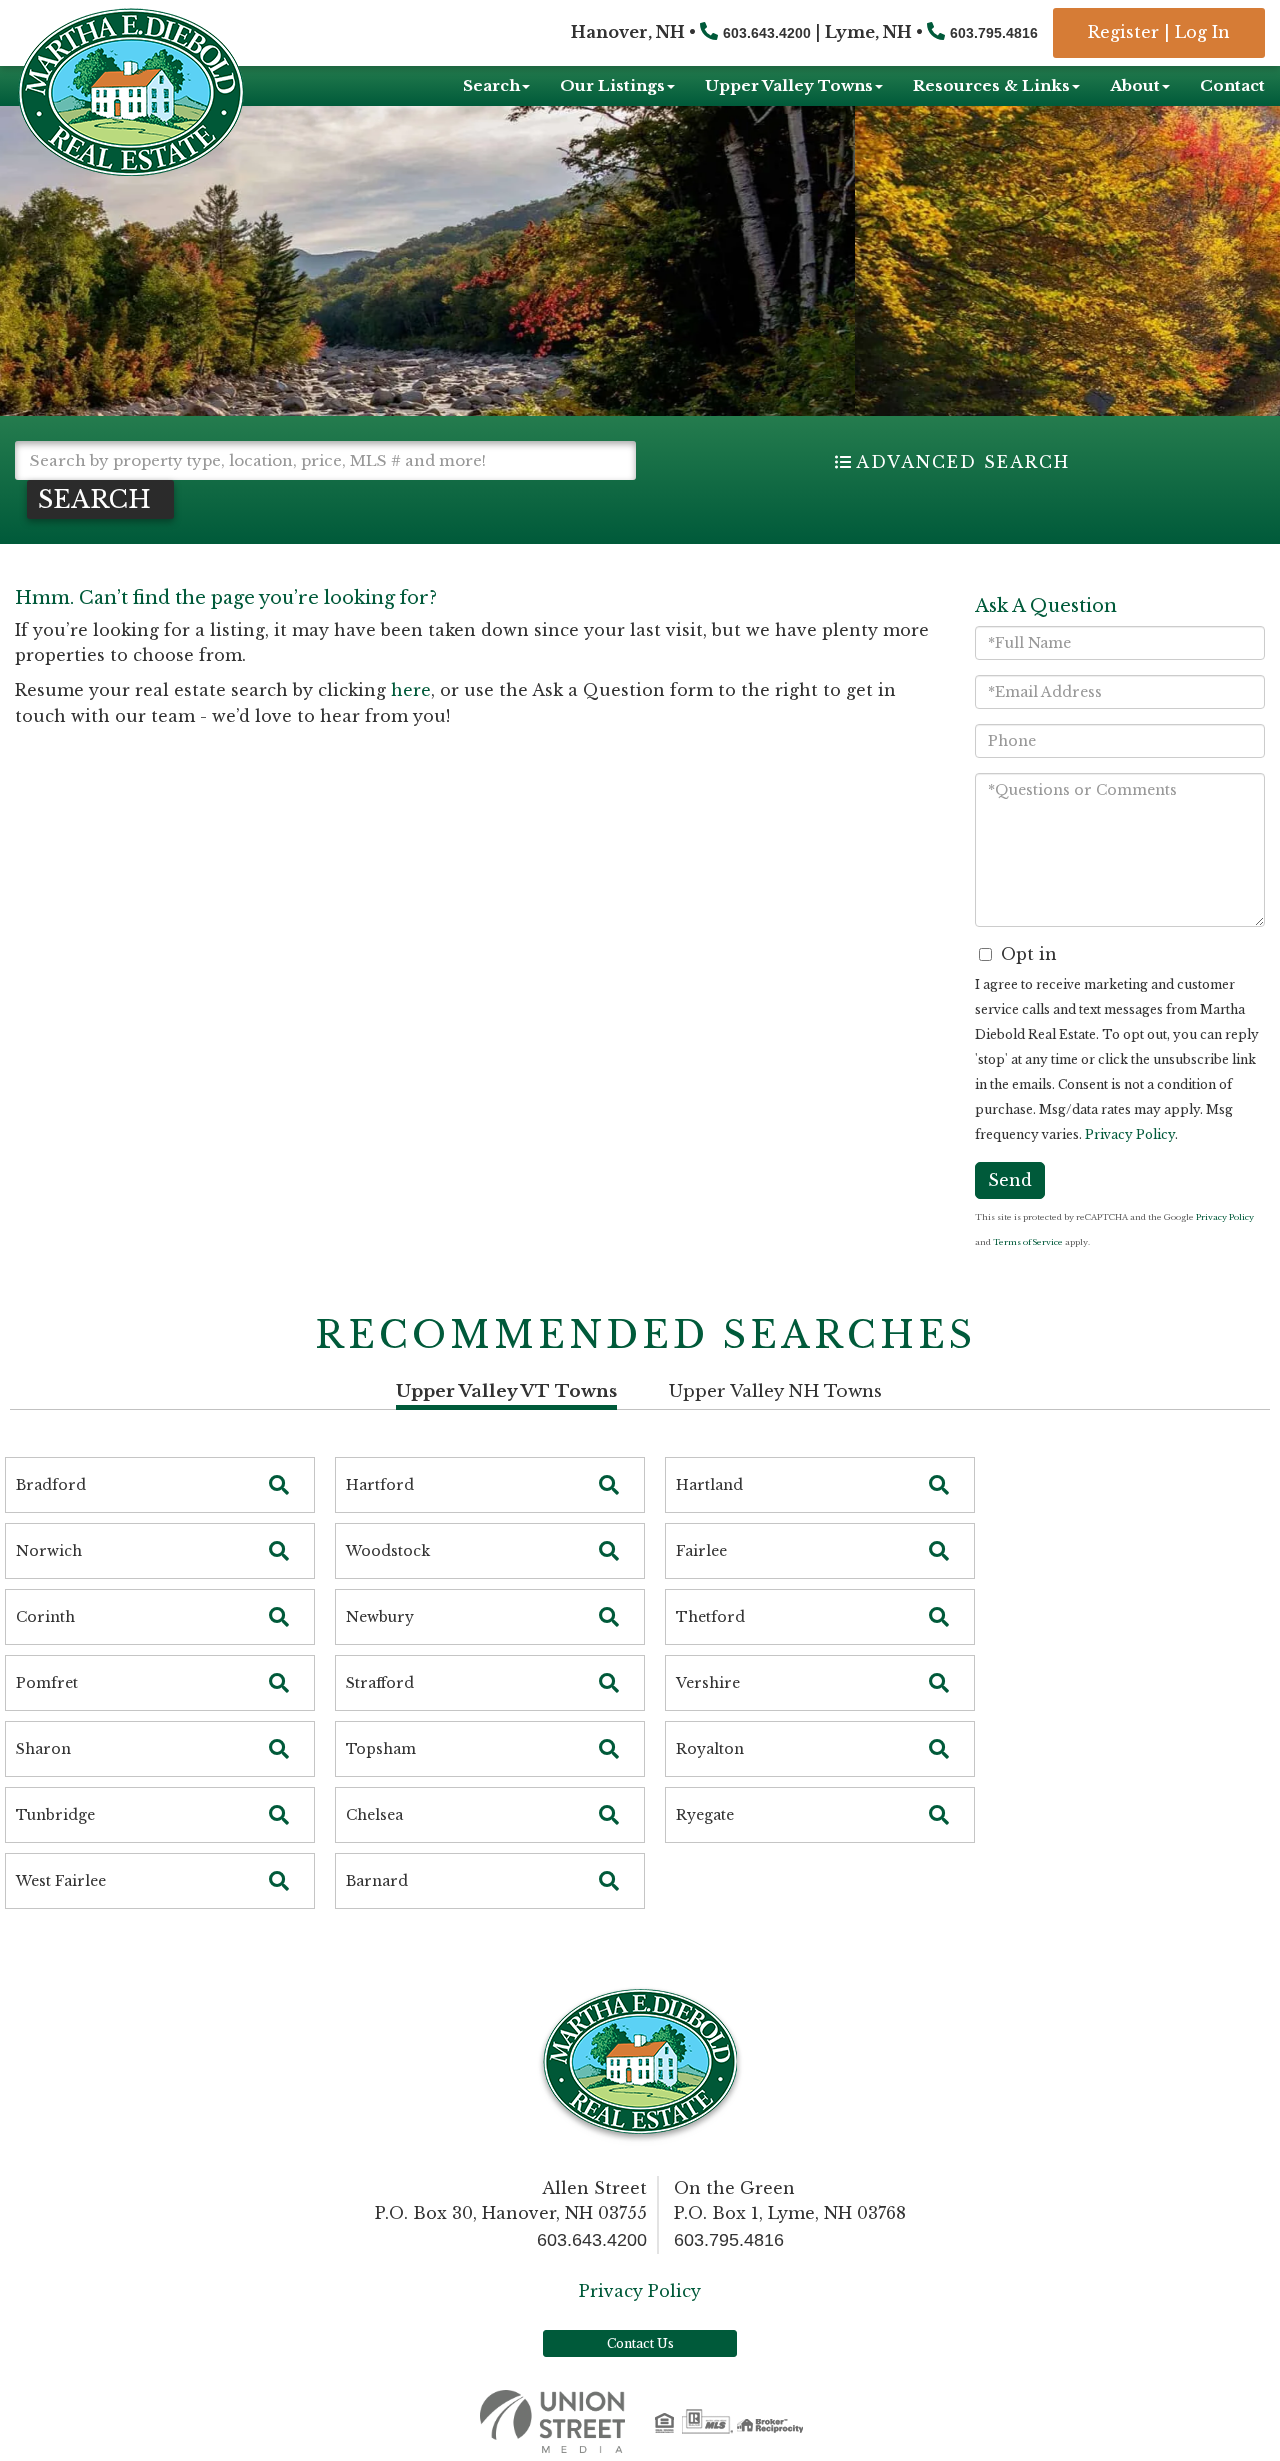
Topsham (381, 1749)
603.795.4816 (994, 33)
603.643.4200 (767, 33)
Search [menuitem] (491, 85)
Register (1123, 32)
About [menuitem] (1135, 85)
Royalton (710, 1749)
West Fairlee (61, 1881)
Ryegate (705, 1815)
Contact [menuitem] (1232, 85)
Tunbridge (55, 1815)
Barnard (377, 1881)
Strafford (380, 1683)
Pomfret (47, 1683)
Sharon (43, 1749)
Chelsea (374, 1815)
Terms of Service (1028, 1242)
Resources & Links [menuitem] (991, 85)
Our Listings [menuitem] (612, 85)
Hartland (709, 1485)
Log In (1202, 32)
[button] (100, 499)
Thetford (710, 1617)
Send (1010, 1180)
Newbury (380, 1617)
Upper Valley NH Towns (775, 1391)
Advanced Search (963, 462)
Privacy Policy (1130, 1134)
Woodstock (388, 1551)
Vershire (708, 1683)
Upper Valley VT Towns (506, 1391)
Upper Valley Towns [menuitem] (789, 85)
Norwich (49, 1551)
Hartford (380, 1485)
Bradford (51, 1485)
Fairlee (701, 1551)
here (411, 690)
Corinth (45, 1617)
